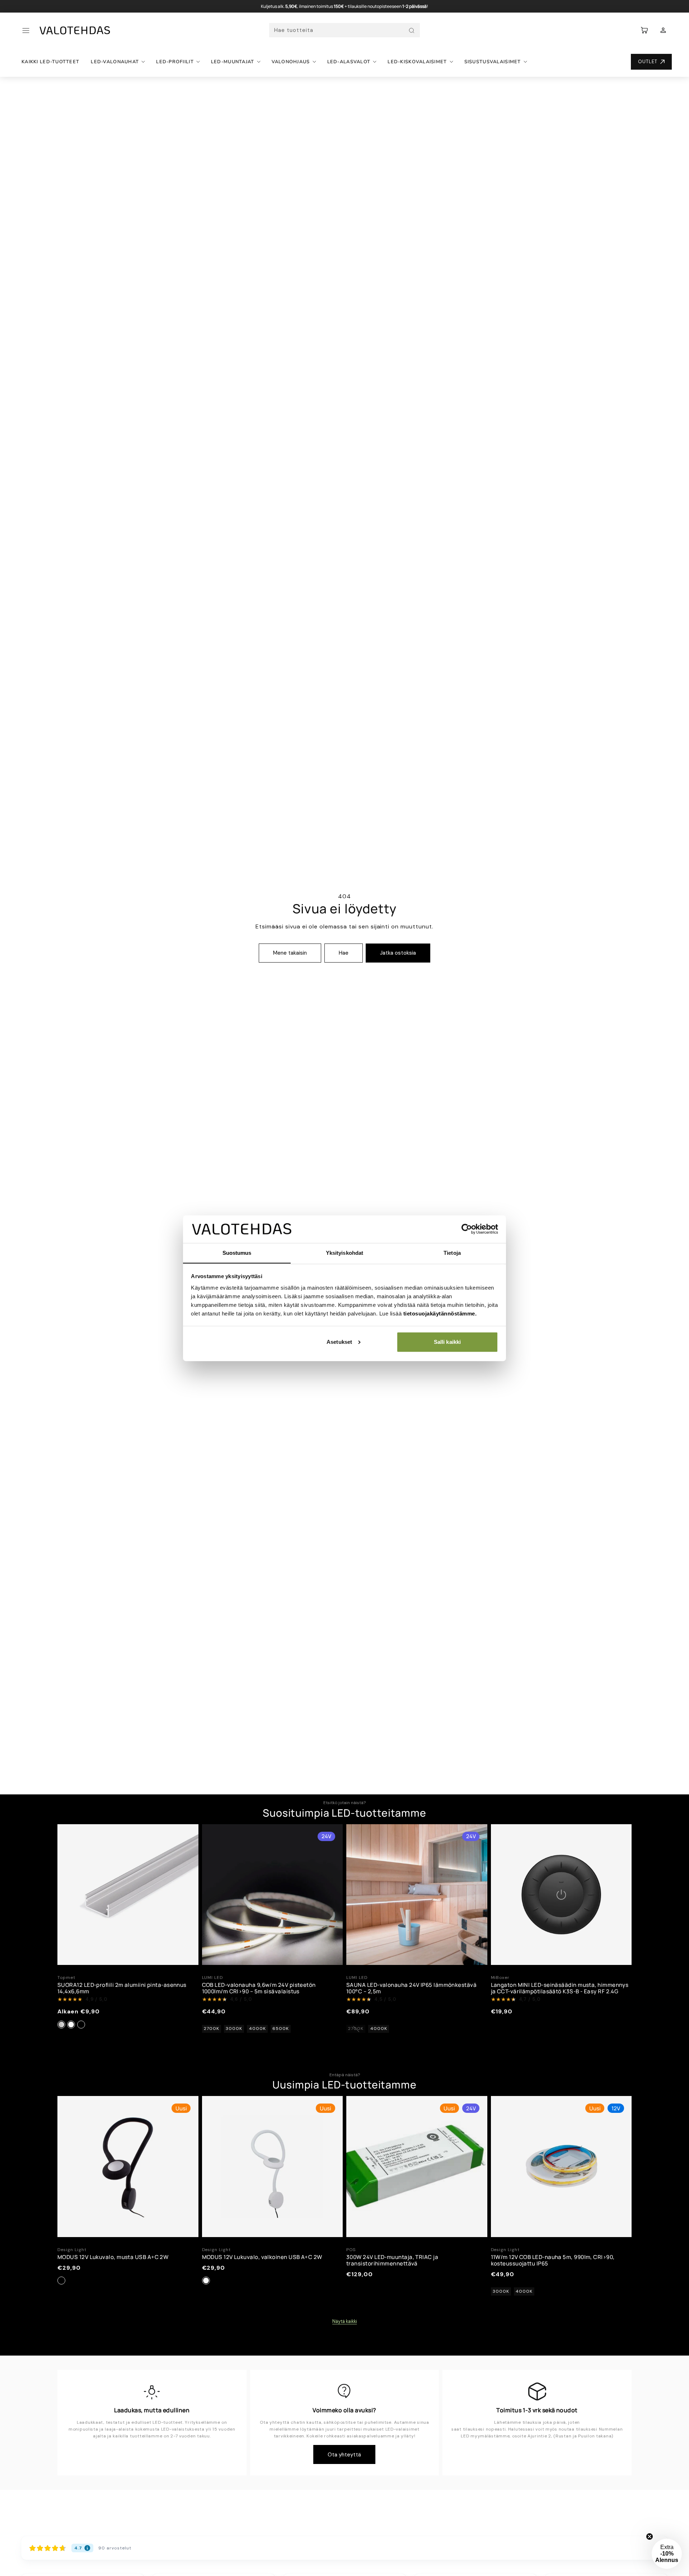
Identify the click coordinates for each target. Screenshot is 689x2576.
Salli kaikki (447, 1342)
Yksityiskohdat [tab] (344, 1252)
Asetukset (339, 1342)
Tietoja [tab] (452, 1252)
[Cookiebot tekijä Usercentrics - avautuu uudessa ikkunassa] (467, 1229)
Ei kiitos (275, 1386)
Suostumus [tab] (237, 1252)
